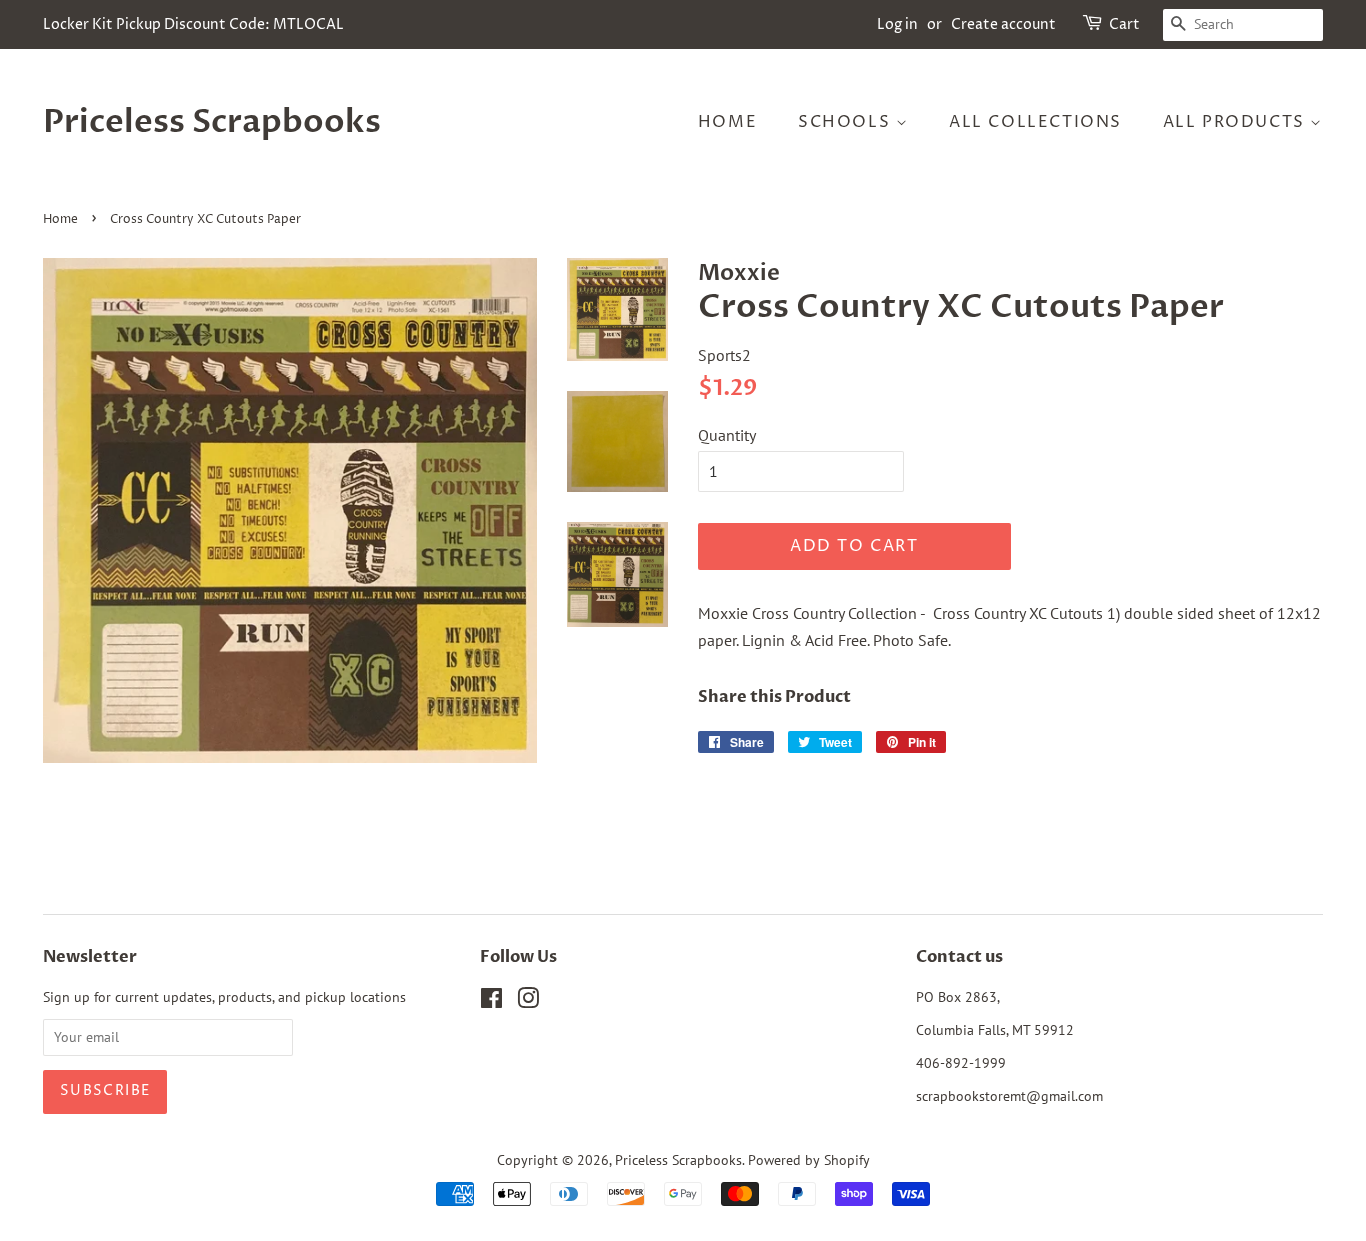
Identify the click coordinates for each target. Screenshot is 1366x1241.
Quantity (727, 435)
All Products (1237, 122)
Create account (1003, 24)
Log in (897, 24)
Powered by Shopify (809, 1160)
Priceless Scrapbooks (212, 122)
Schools (847, 122)
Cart (1124, 24)
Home (727, 122)
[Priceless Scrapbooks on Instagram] (528, 1002)
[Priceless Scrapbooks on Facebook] (491, 1002)
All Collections (1035, 122)
